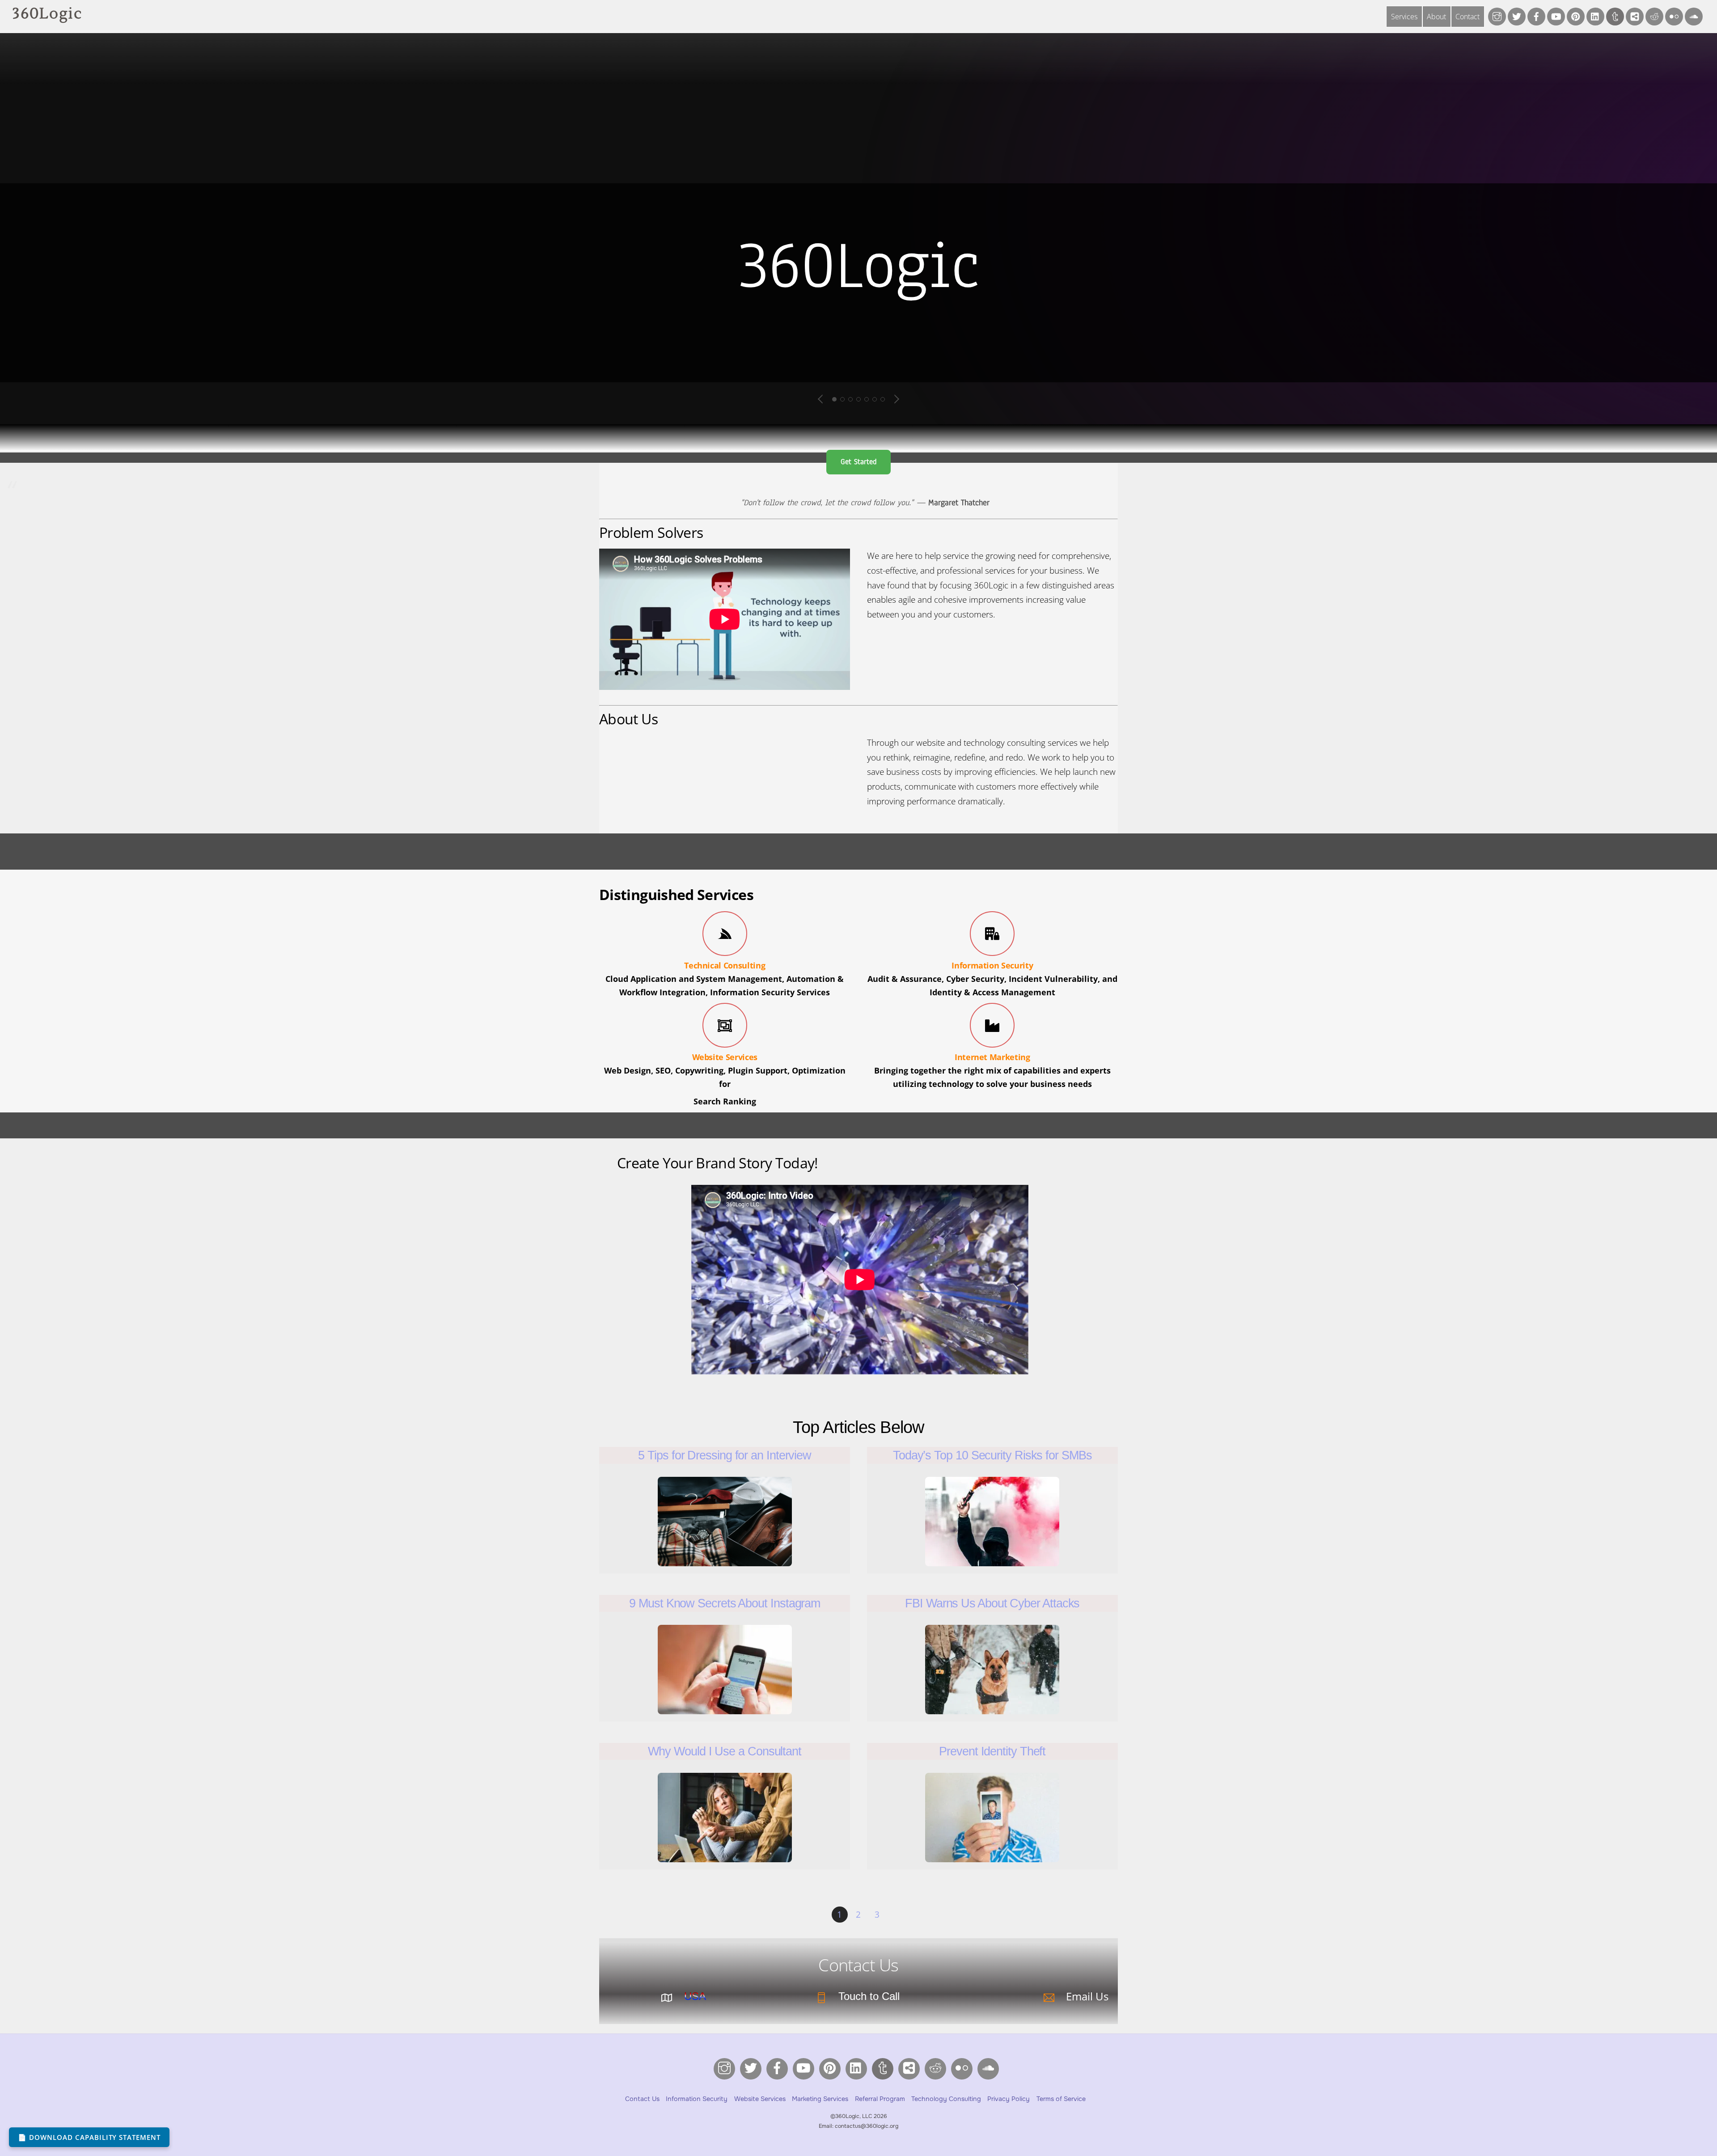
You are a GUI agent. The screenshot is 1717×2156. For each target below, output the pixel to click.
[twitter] (1517, 16)
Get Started (858, 462)
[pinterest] (1576, 16)
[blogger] (1635, 16)
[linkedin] (1595, 16)
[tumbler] (1615, 16)
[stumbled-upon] (1694, 16)
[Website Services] (725, 1027)
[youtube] (1556, 16)
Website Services (725, 1057)
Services (1404, 17)
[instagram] (1497, 16)
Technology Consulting (946, 2099)
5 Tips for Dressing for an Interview (725, 1455)
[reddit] (1654, 16)
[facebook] (1536, 16)
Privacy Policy (1009, 2099)
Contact (1467, 17)
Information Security (992, 965)
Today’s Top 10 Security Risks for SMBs (992, 1455)
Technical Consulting (725, 965)
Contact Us (642, 2099)
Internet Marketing (992, 1057)
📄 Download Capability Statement (89, 2137)
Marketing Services (820, 2099)
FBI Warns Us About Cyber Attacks (992, 1603)
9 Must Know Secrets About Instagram (725, 1603)
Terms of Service (1061, 2099)
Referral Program (880, 2099)
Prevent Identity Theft (992, 1751)
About (1436, 17)
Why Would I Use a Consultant (725, 1751)
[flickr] (1674, 16)
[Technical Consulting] (725, 935)
